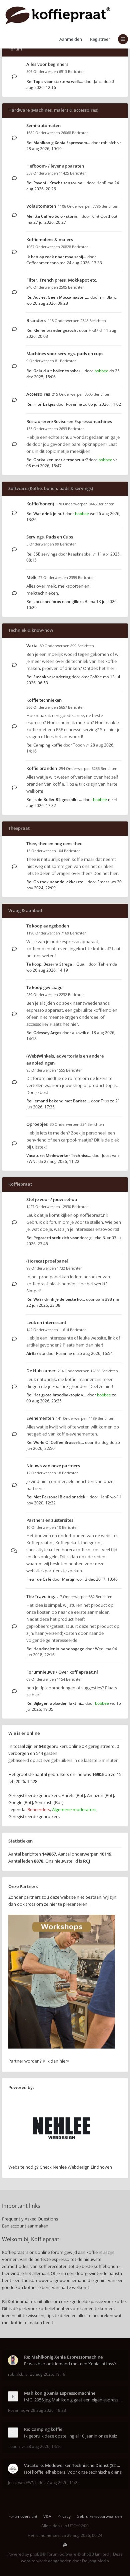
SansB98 (104, 1299)
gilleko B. (80, 602)
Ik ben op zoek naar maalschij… (56, 257)
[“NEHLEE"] (62, 2160)
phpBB (36, 2554)
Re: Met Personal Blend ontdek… (57, 1497)
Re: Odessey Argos (44, 1033)
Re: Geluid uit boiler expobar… (55, 371)
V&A (47, 2516)
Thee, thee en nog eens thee (54, 844)
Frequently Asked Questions (30, 2219)
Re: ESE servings (42, 554)
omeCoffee (92, 677)
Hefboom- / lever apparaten (55, 166)
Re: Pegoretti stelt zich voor (52, 1238)
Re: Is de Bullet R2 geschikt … (54, 800)
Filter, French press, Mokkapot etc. (62, 280)
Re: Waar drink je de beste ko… (56, 1299)
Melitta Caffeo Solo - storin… (53, 216)
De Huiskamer (41, 1371)
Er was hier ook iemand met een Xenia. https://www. (73, 2364)
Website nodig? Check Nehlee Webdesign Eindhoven (60, 2167)
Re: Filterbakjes (41, 404)
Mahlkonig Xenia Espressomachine (60, 2393)
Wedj (100, 1649)
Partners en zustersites (50, 1520)
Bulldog (102, 1442)
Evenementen (40, 1418)
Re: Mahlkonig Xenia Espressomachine (63, 2357)
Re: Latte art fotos (44, 602)
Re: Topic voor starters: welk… (55, 81)
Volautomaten (41, 206)
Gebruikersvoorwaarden (99, 2516)
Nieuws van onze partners (53, 1466)
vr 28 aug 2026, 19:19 (45, 2374)
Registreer (100, 39)
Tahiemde (108, 964)
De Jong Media (95, 2561)
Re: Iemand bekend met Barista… (58, 1101)
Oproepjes (37, 1124)
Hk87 (93, 330)
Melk (31, 577)
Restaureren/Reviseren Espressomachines (69, 421)
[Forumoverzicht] (58, 15)
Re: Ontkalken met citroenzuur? (57, 460)
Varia (32, 646)
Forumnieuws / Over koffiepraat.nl (62, 1672)
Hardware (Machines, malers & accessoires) (53, 110)
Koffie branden (42, 768)
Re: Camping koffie (44, 745)
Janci (98, 81)
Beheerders (39, 1809)
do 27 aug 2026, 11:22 (59, 2483)
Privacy (64, 2516)
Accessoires (38, 394)
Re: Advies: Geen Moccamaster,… (58, 297)
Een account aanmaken (25, 2226)
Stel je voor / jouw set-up (52, 1199)
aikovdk (79, 1033)
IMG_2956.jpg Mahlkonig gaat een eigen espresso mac (73, 2400)
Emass (103, 882)
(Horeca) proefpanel (47, 1261)
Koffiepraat (20, 1184)
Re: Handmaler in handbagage (55, 1649)
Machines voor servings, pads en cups (65, 354)
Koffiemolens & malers (50, 239)
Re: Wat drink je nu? (45, 514)
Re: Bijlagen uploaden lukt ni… (55, 1703)
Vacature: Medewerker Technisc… (59, 1155)
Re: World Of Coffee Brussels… (55, 1442)
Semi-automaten (43, 125)
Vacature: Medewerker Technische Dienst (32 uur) (73, 2465)
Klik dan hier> (56, 2061)
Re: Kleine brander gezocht (52, 330)
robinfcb (109, 143)
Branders (36, 320)
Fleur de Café (39, 1579)
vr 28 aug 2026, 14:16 (42, 2446)
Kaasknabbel (80, 554)
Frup (105, 1101)
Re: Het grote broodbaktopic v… (56, 1395)
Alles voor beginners (47, 64)
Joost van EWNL (22, 2483)
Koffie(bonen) (40, 504)
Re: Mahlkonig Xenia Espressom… (58, 143)
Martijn (69, 1579)
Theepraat (19, 828)
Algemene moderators (74, 1809)
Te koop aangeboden (48, 926)
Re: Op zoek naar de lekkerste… (56, 882)
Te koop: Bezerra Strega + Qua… (57, 964)
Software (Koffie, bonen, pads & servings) (51, 488)
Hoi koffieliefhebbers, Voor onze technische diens (73, 2472)
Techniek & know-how (31, 630)
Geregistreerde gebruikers (34, 1816)
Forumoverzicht (23, 2516)
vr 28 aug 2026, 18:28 (46, 2410)
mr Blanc (108, 297)
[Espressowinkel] (62, 2047)
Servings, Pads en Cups (50, 537)
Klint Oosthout (104, 216)
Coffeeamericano (42, 263)
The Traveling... (42, 1596)
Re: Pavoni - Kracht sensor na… (56, 183)
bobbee (101, 371)
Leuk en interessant (46, 1322)
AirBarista (36, 1353)
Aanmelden (71, 39)
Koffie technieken (44, 700)
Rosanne (74, 404)
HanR (101, 183)
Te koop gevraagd (44, 987)
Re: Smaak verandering (48, 677)
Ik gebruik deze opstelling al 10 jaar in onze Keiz (70, 2436)
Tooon (79, 745)
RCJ (86, 1861)
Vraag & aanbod (25, 910)
